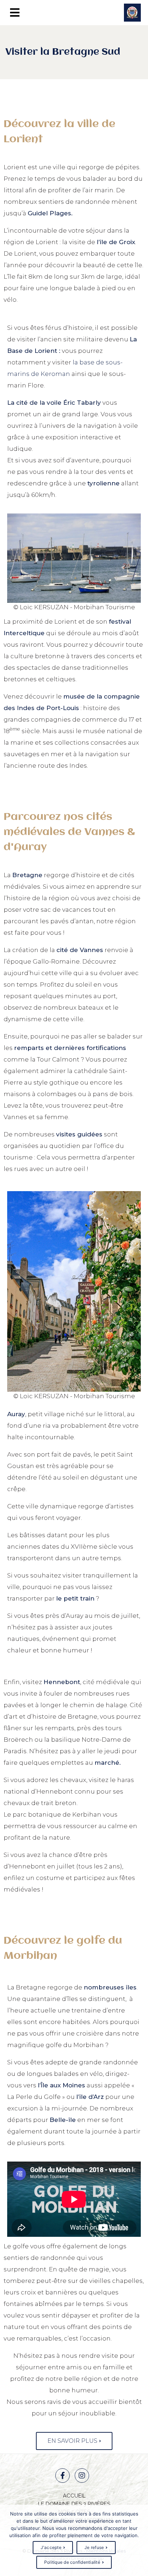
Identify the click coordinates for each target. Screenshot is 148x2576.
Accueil (74, 2496)
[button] (74, 2441)
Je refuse (94, 2547)
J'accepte (51, 2547)
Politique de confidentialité (72, 2562)
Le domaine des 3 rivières (74, 2504)
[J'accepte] (139, 2540)
